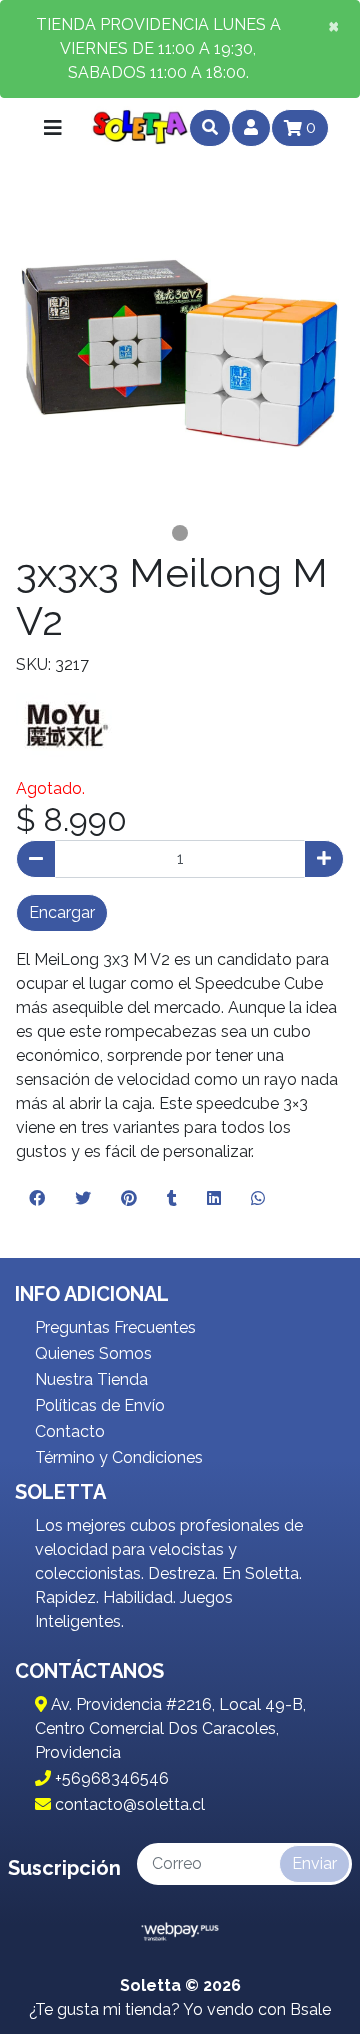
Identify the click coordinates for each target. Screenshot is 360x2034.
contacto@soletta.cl (128, 1804)
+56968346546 (110, 1778)
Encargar (62, 912)
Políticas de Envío (100, 1405)
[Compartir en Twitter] (83, 1199)
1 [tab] (180, 533)
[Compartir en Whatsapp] (258, 1199)
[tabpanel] (180, 353)
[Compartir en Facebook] (37, 1199)
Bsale (310, 2009)
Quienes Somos (93, 1353)
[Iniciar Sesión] (251, 128)
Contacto (70, 1431)
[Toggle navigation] (53, 128)
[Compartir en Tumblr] (172, 1199)
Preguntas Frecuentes (115, 1327)
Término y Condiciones (119, 1457)
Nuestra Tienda (91, 1379)
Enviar (314, 1863)
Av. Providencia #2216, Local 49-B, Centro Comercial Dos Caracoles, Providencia (170, 1728)
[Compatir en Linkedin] (214, 1199)
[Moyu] (66, 725)
